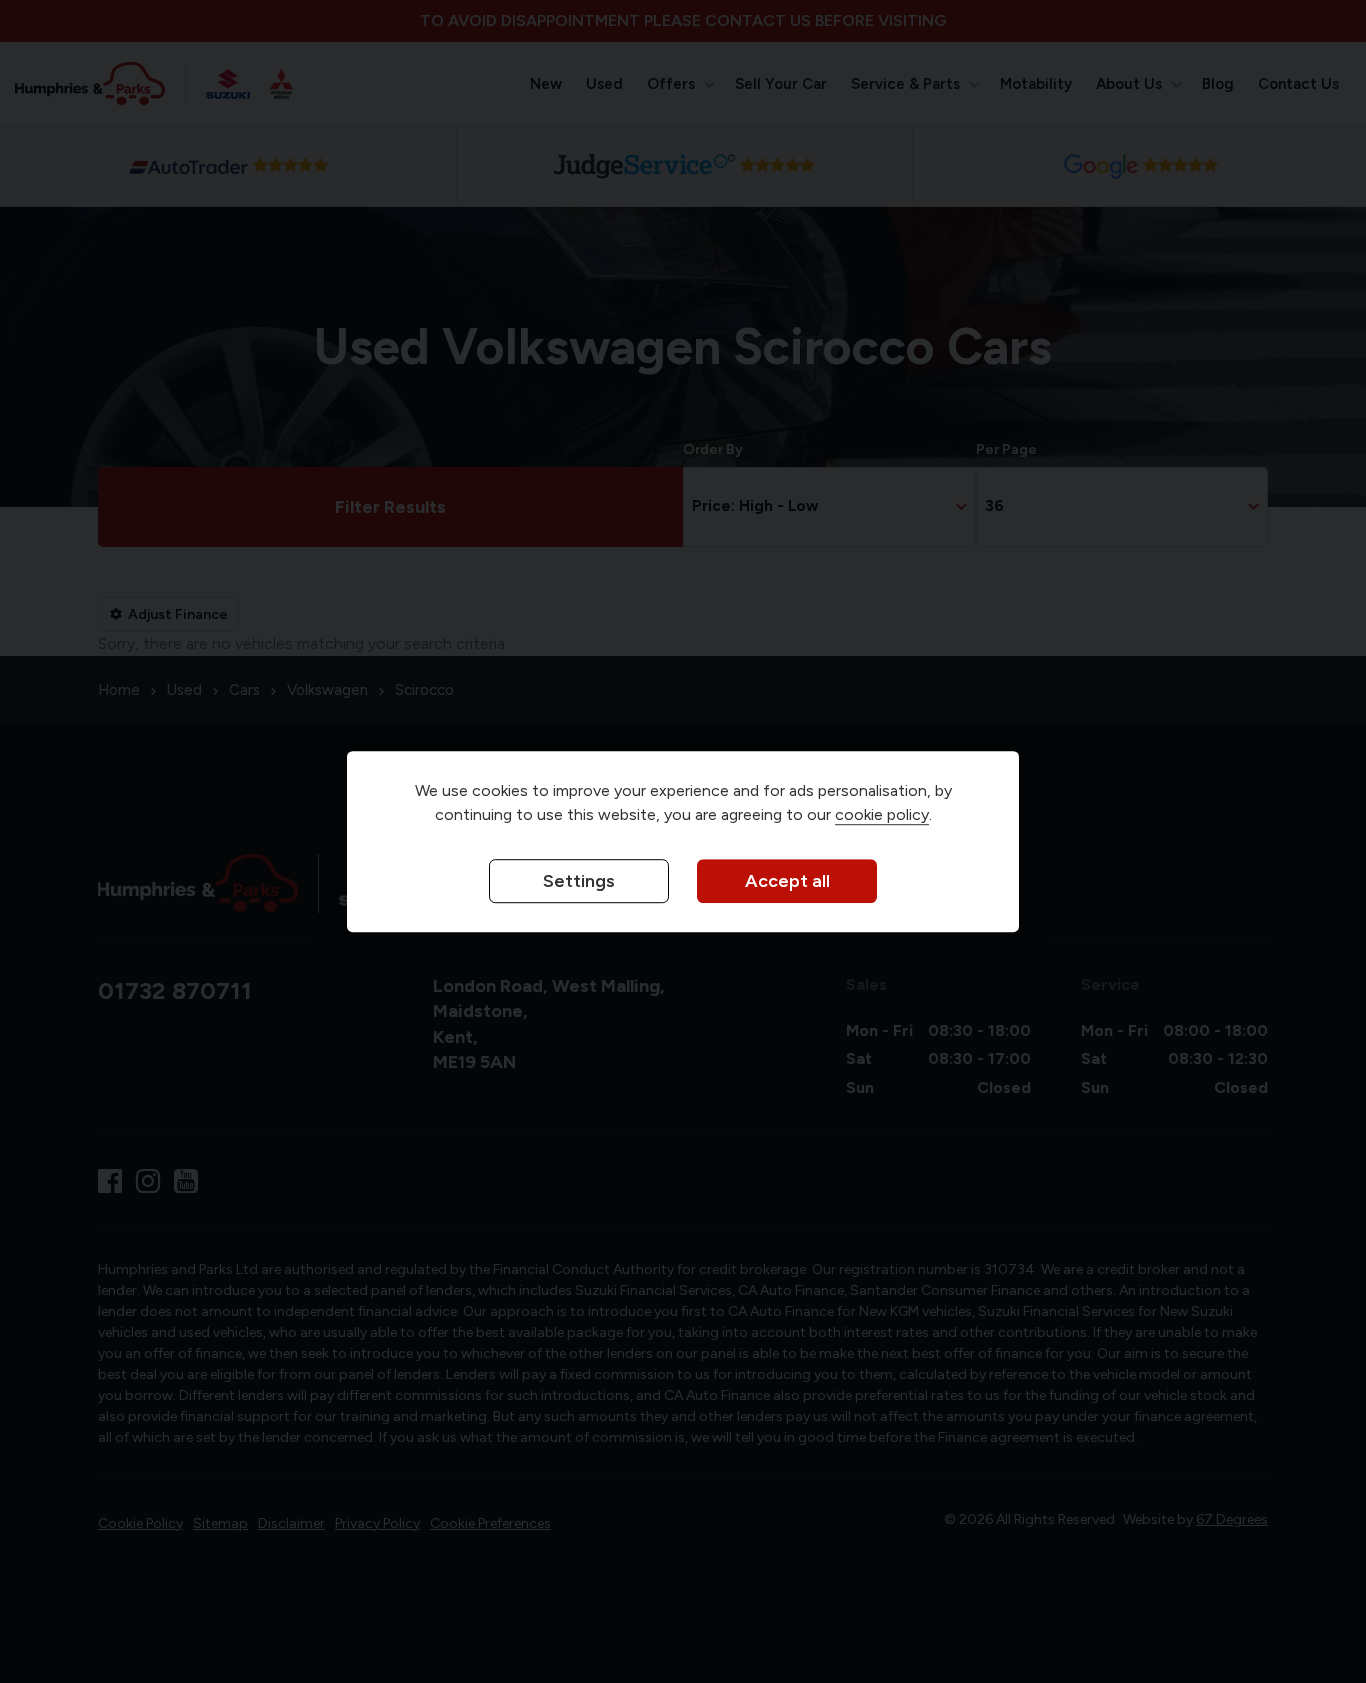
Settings (579, 882)
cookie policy (882, 815)
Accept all (787, 882)
